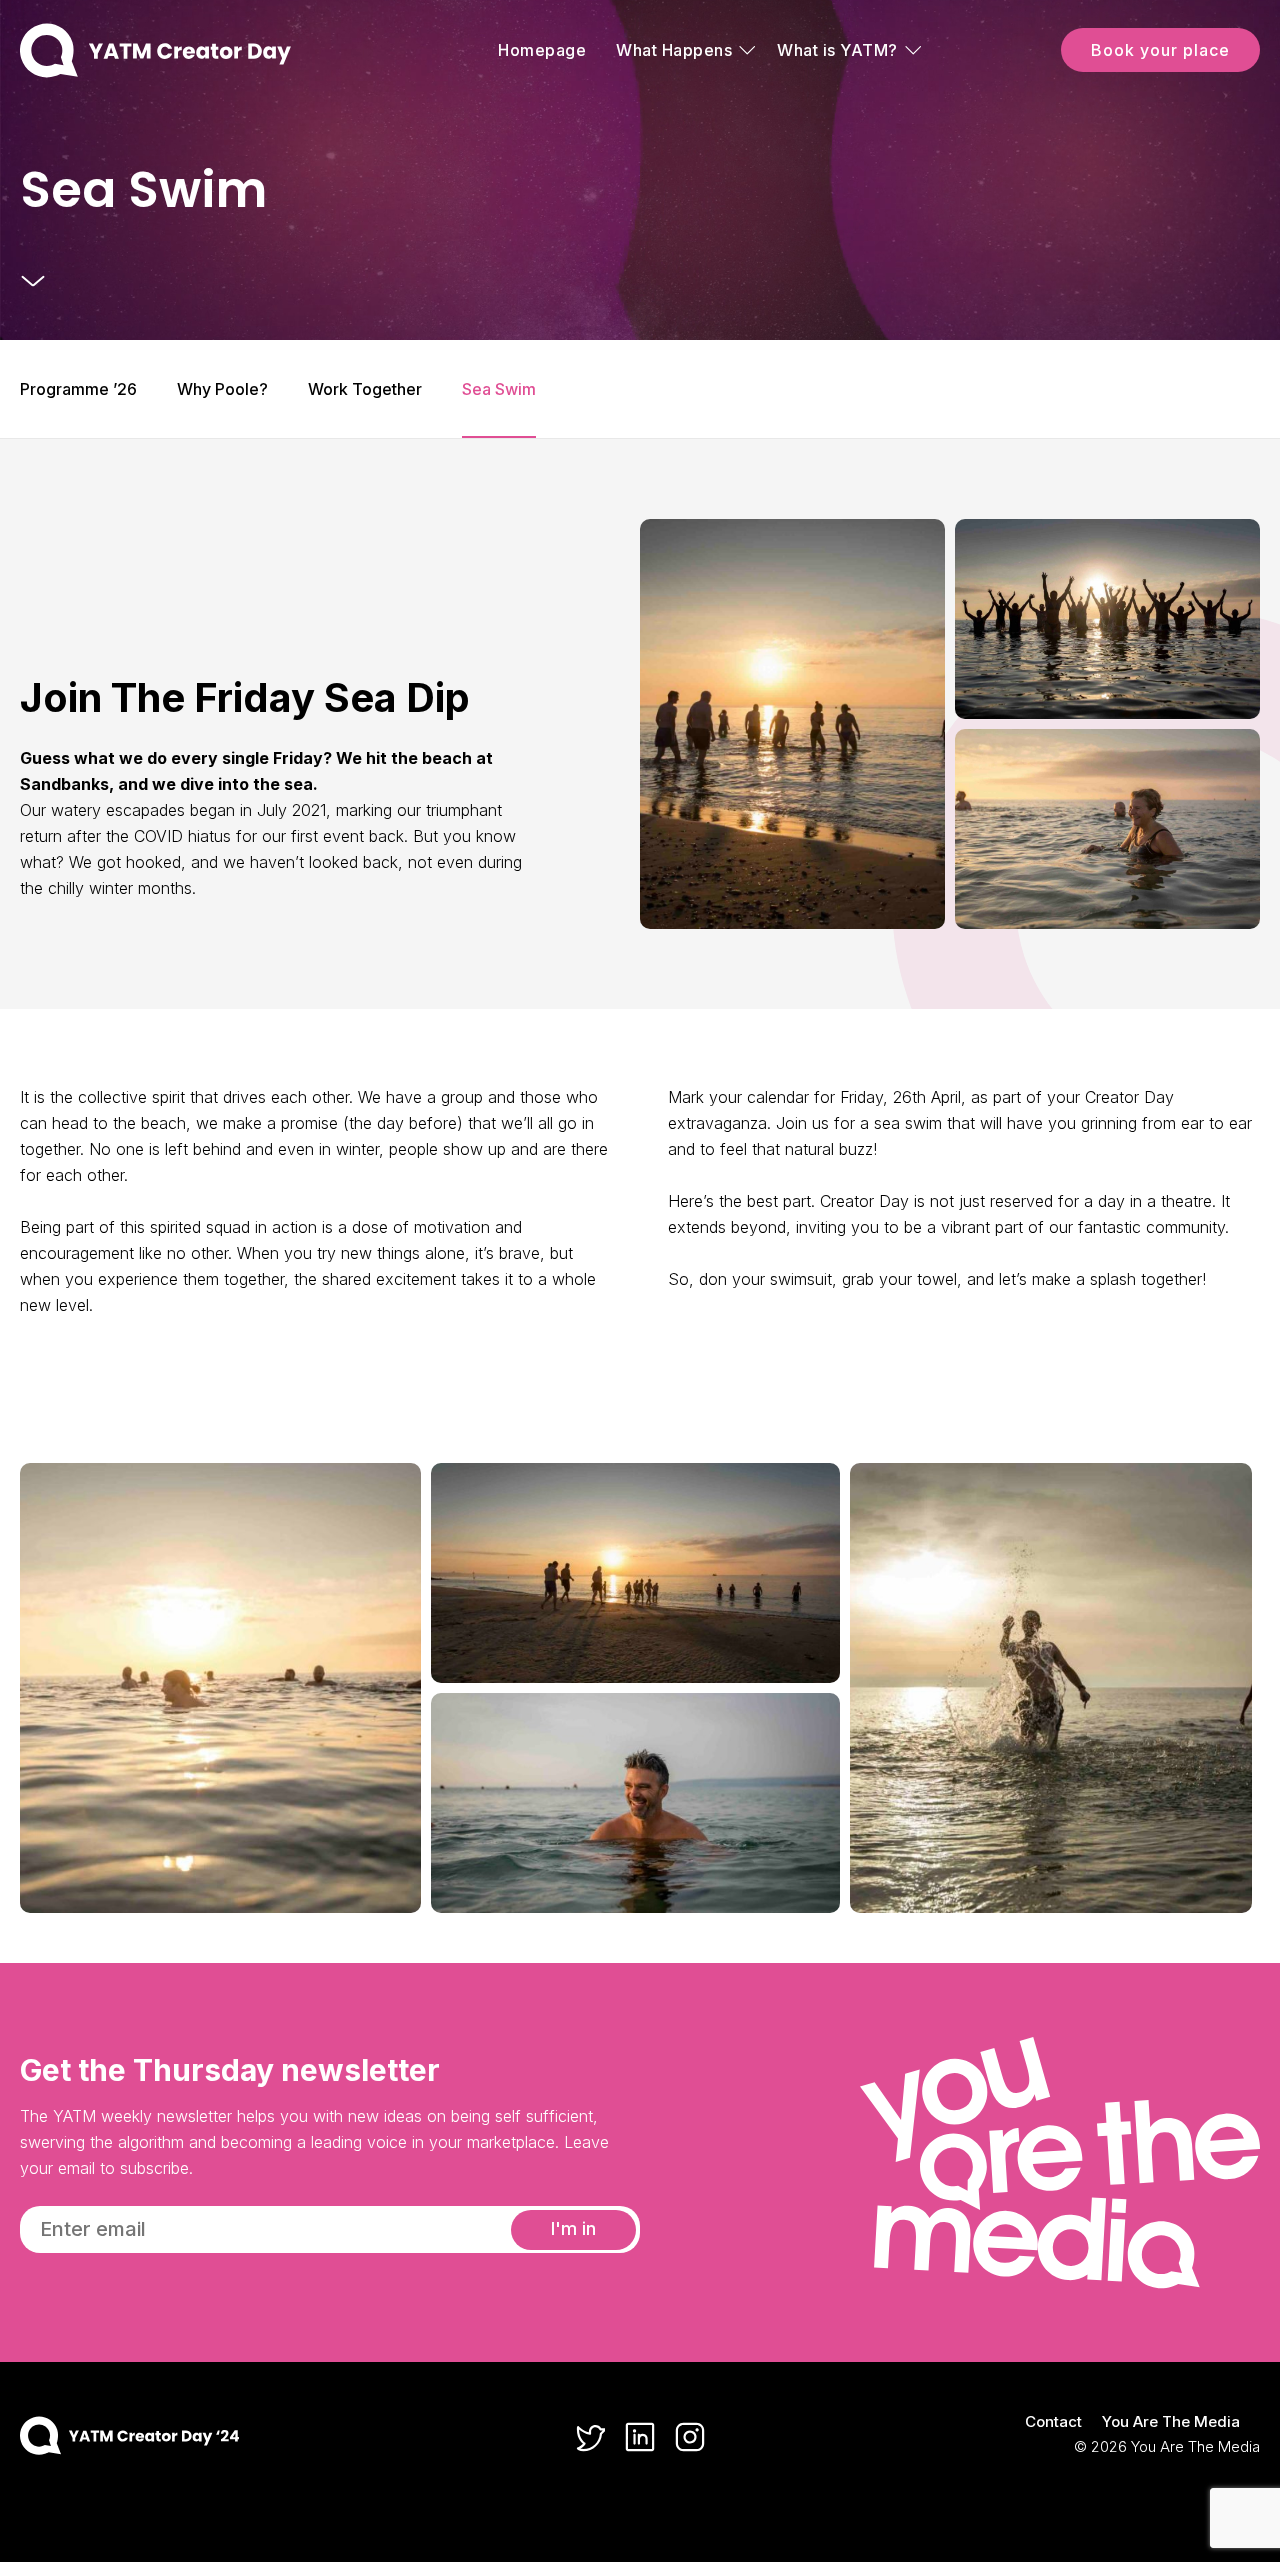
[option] (640, 170)
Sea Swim (499, 389)
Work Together (365, 389)
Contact (1053, 2421)
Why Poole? (222, 389)
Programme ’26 (78, 389)
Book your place (1160, 50)
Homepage (542, 50)
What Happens (674, 50)
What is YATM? (837, 50)
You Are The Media (1171, 2421)
